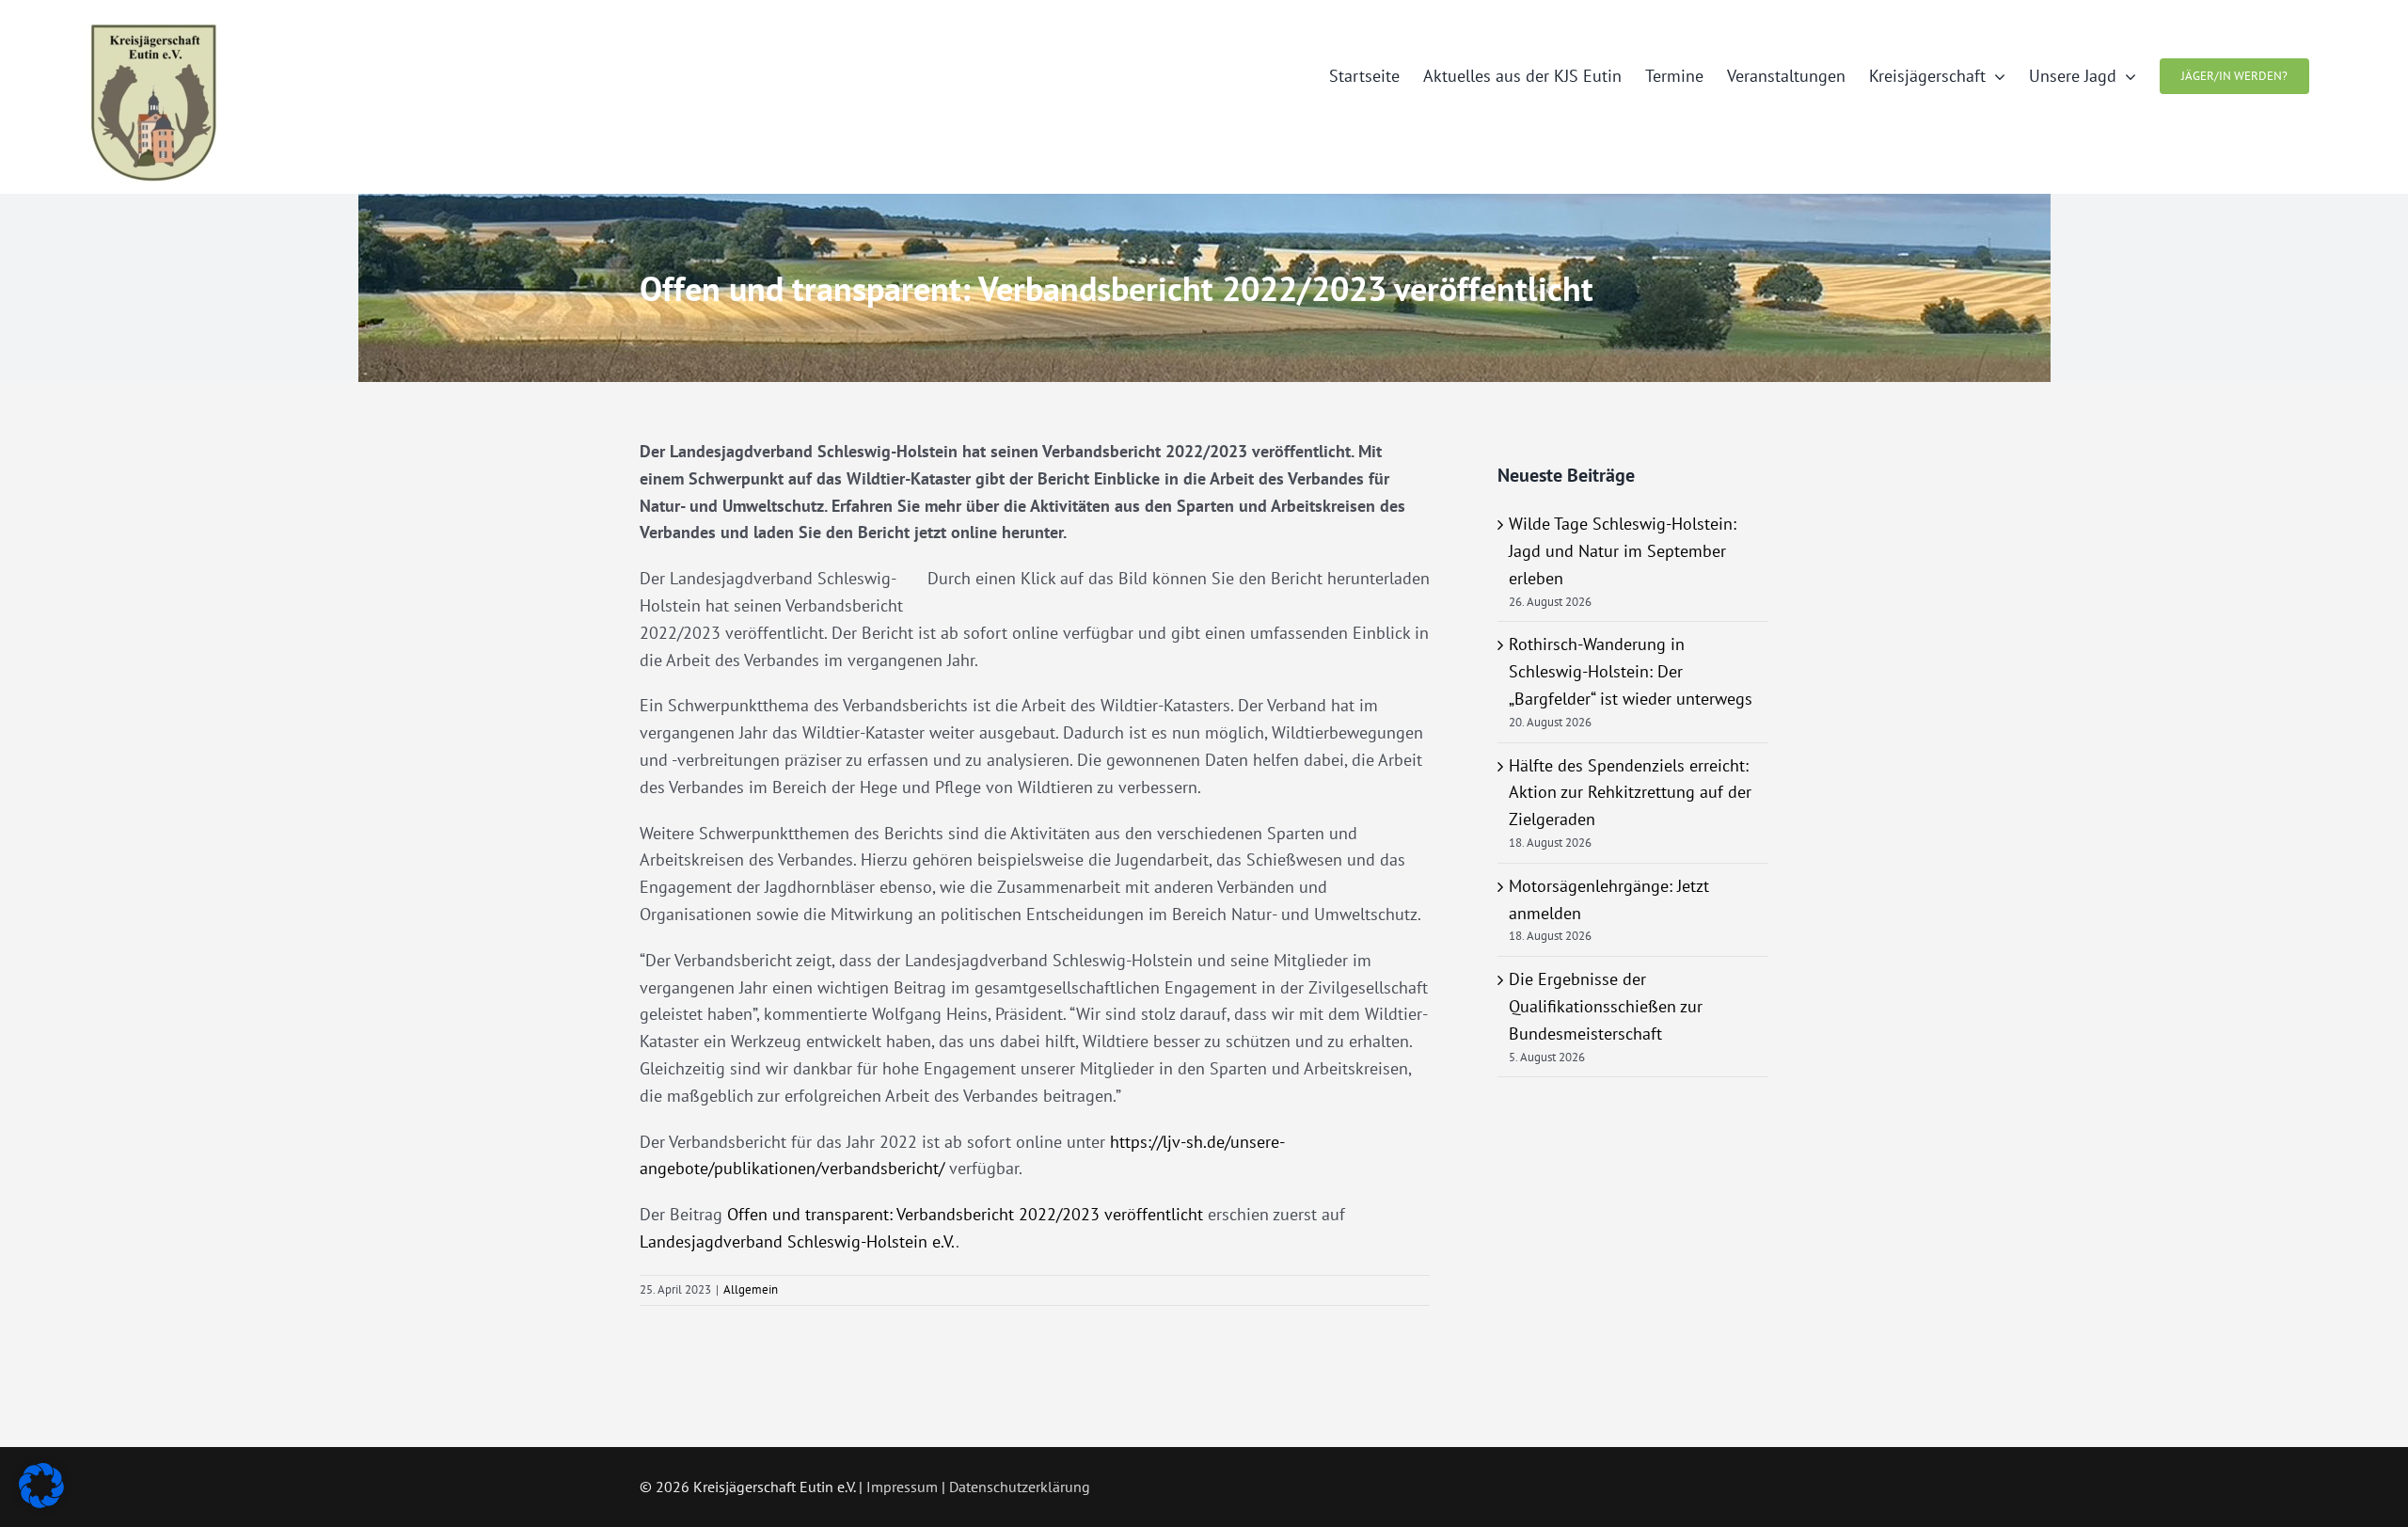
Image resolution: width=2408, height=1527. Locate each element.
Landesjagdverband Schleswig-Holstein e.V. (798, 1241)
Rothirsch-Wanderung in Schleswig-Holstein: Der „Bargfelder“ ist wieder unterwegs (1631, 671)
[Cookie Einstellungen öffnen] (41, 1502)
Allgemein (751, 1289)
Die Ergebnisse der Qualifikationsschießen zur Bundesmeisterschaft (1606, 1006)
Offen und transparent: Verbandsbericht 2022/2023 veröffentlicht (965, 1214)
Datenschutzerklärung (1020, 1487)
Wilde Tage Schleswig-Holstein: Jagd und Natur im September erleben (1623, 551)
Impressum (902, 1487)
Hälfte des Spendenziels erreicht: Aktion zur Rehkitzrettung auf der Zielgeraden (1630, 793)
